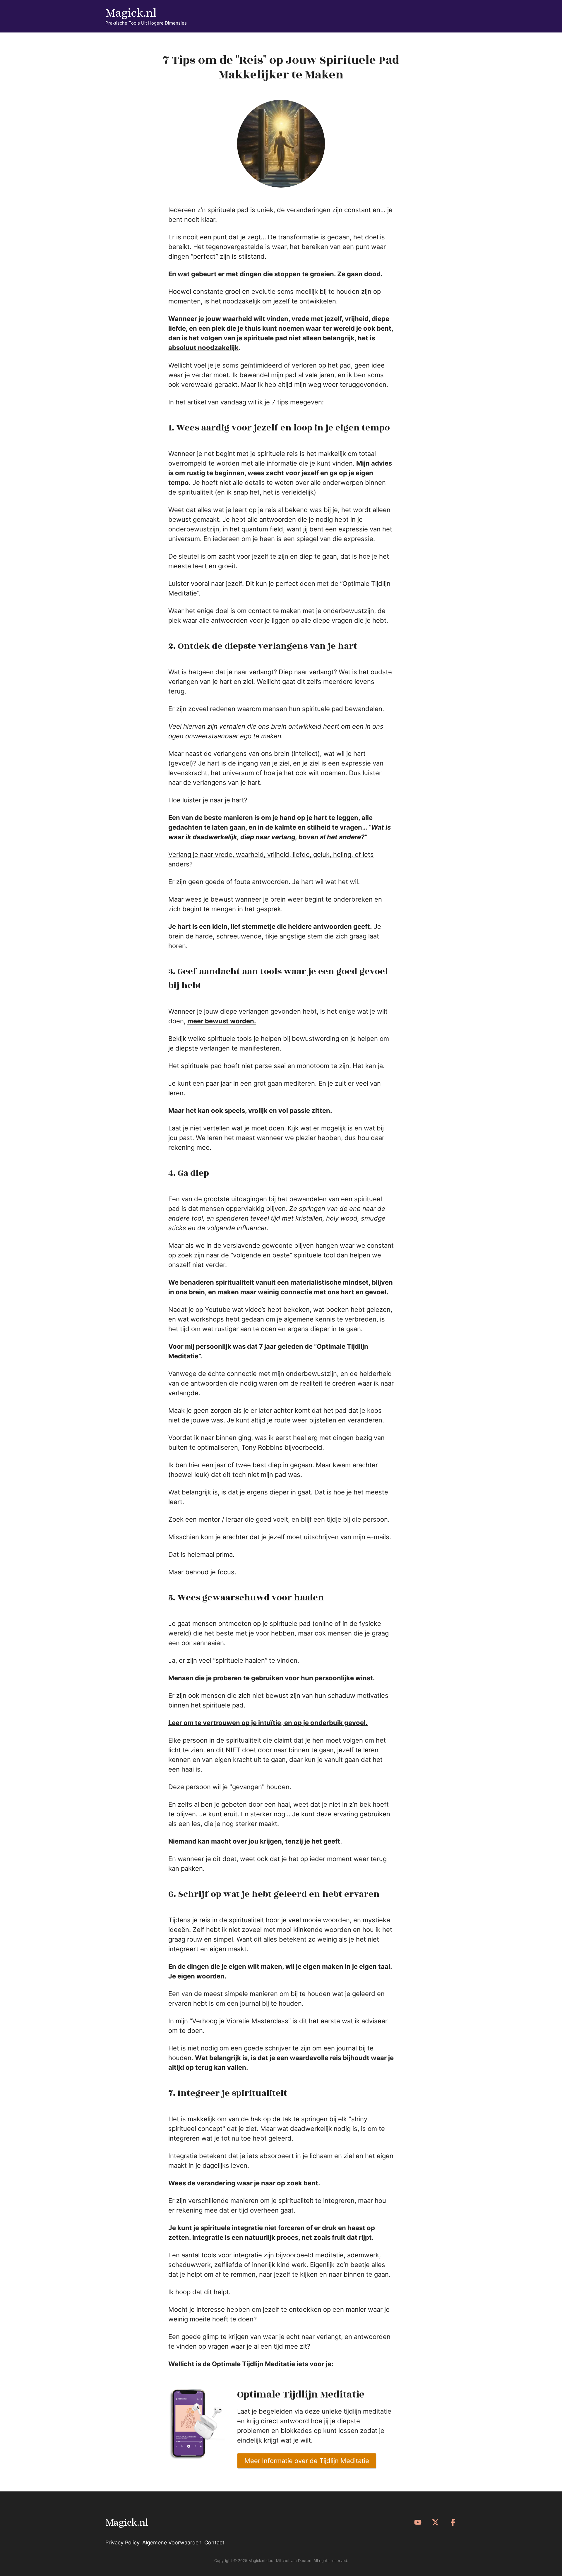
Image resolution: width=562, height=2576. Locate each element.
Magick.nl (131, 13)
